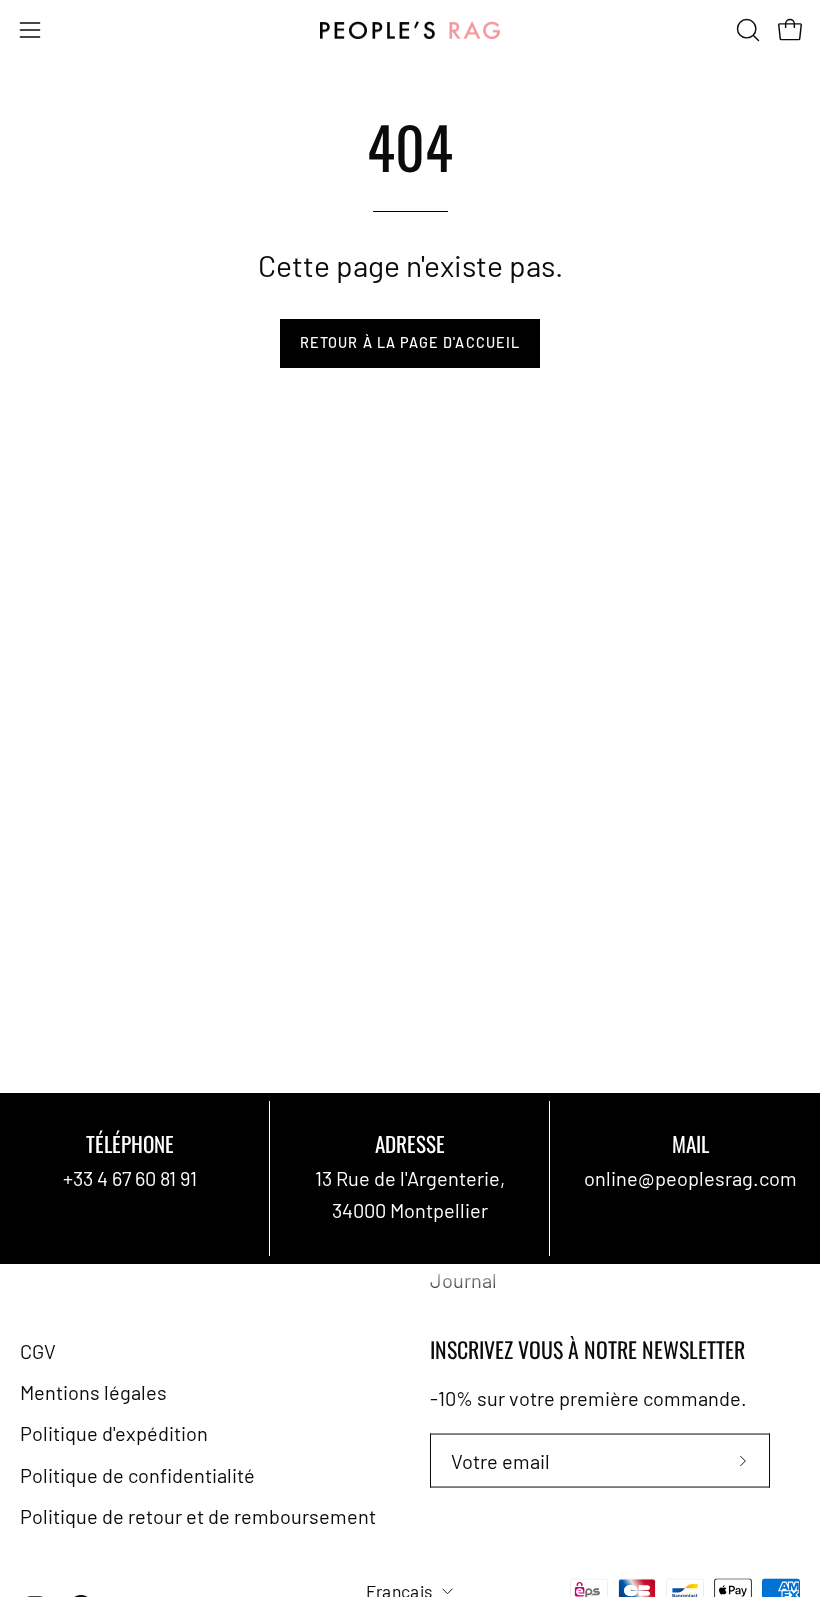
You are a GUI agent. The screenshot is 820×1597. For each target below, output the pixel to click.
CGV (38, 1350)
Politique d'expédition (114, 1433)
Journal (463, 1279)
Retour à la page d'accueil (410, 342)
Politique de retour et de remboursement (198, 1515)
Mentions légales (93, 1392)
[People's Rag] (410, 30)
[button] (746, 30)
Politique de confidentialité (137, 1474)
